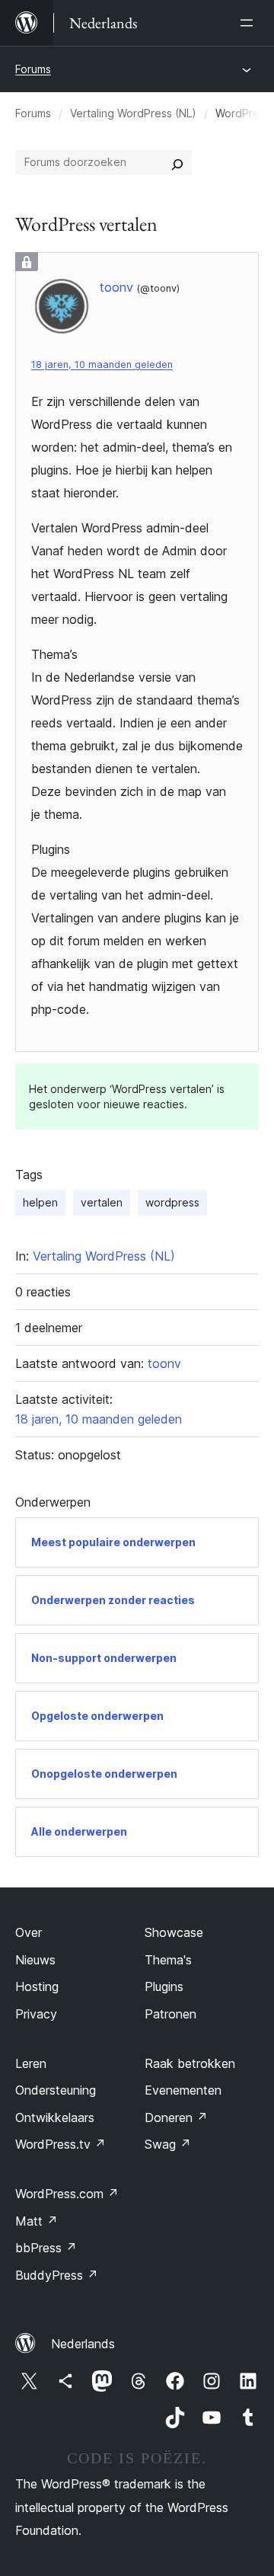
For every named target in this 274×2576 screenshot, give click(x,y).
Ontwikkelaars (55, 2117)
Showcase (174, 1932)
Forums (33, 69)
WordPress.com (67, 2194)
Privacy (36, 2014)
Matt (37, 2221)
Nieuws (35, 1960)
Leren (31, 2063)
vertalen (102, 1202)
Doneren (176, 2117)
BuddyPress (57, 2275)
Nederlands (83, 2344)
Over (29, 1932)
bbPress (46, 2248)
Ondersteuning (56, 2090)
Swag (168, 2144)
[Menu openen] (250, 23)
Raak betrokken (190, 2063)
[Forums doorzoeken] (177, 162)
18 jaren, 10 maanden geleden (102, 364)
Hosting (37, 1986)
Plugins (164, 1986)
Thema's (168, 1960)
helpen (40, 1202)
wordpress (172, 1202)
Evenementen (183, 2090)
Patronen (170, 2014)
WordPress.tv (61, 2144)
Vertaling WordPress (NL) (133, 113)
